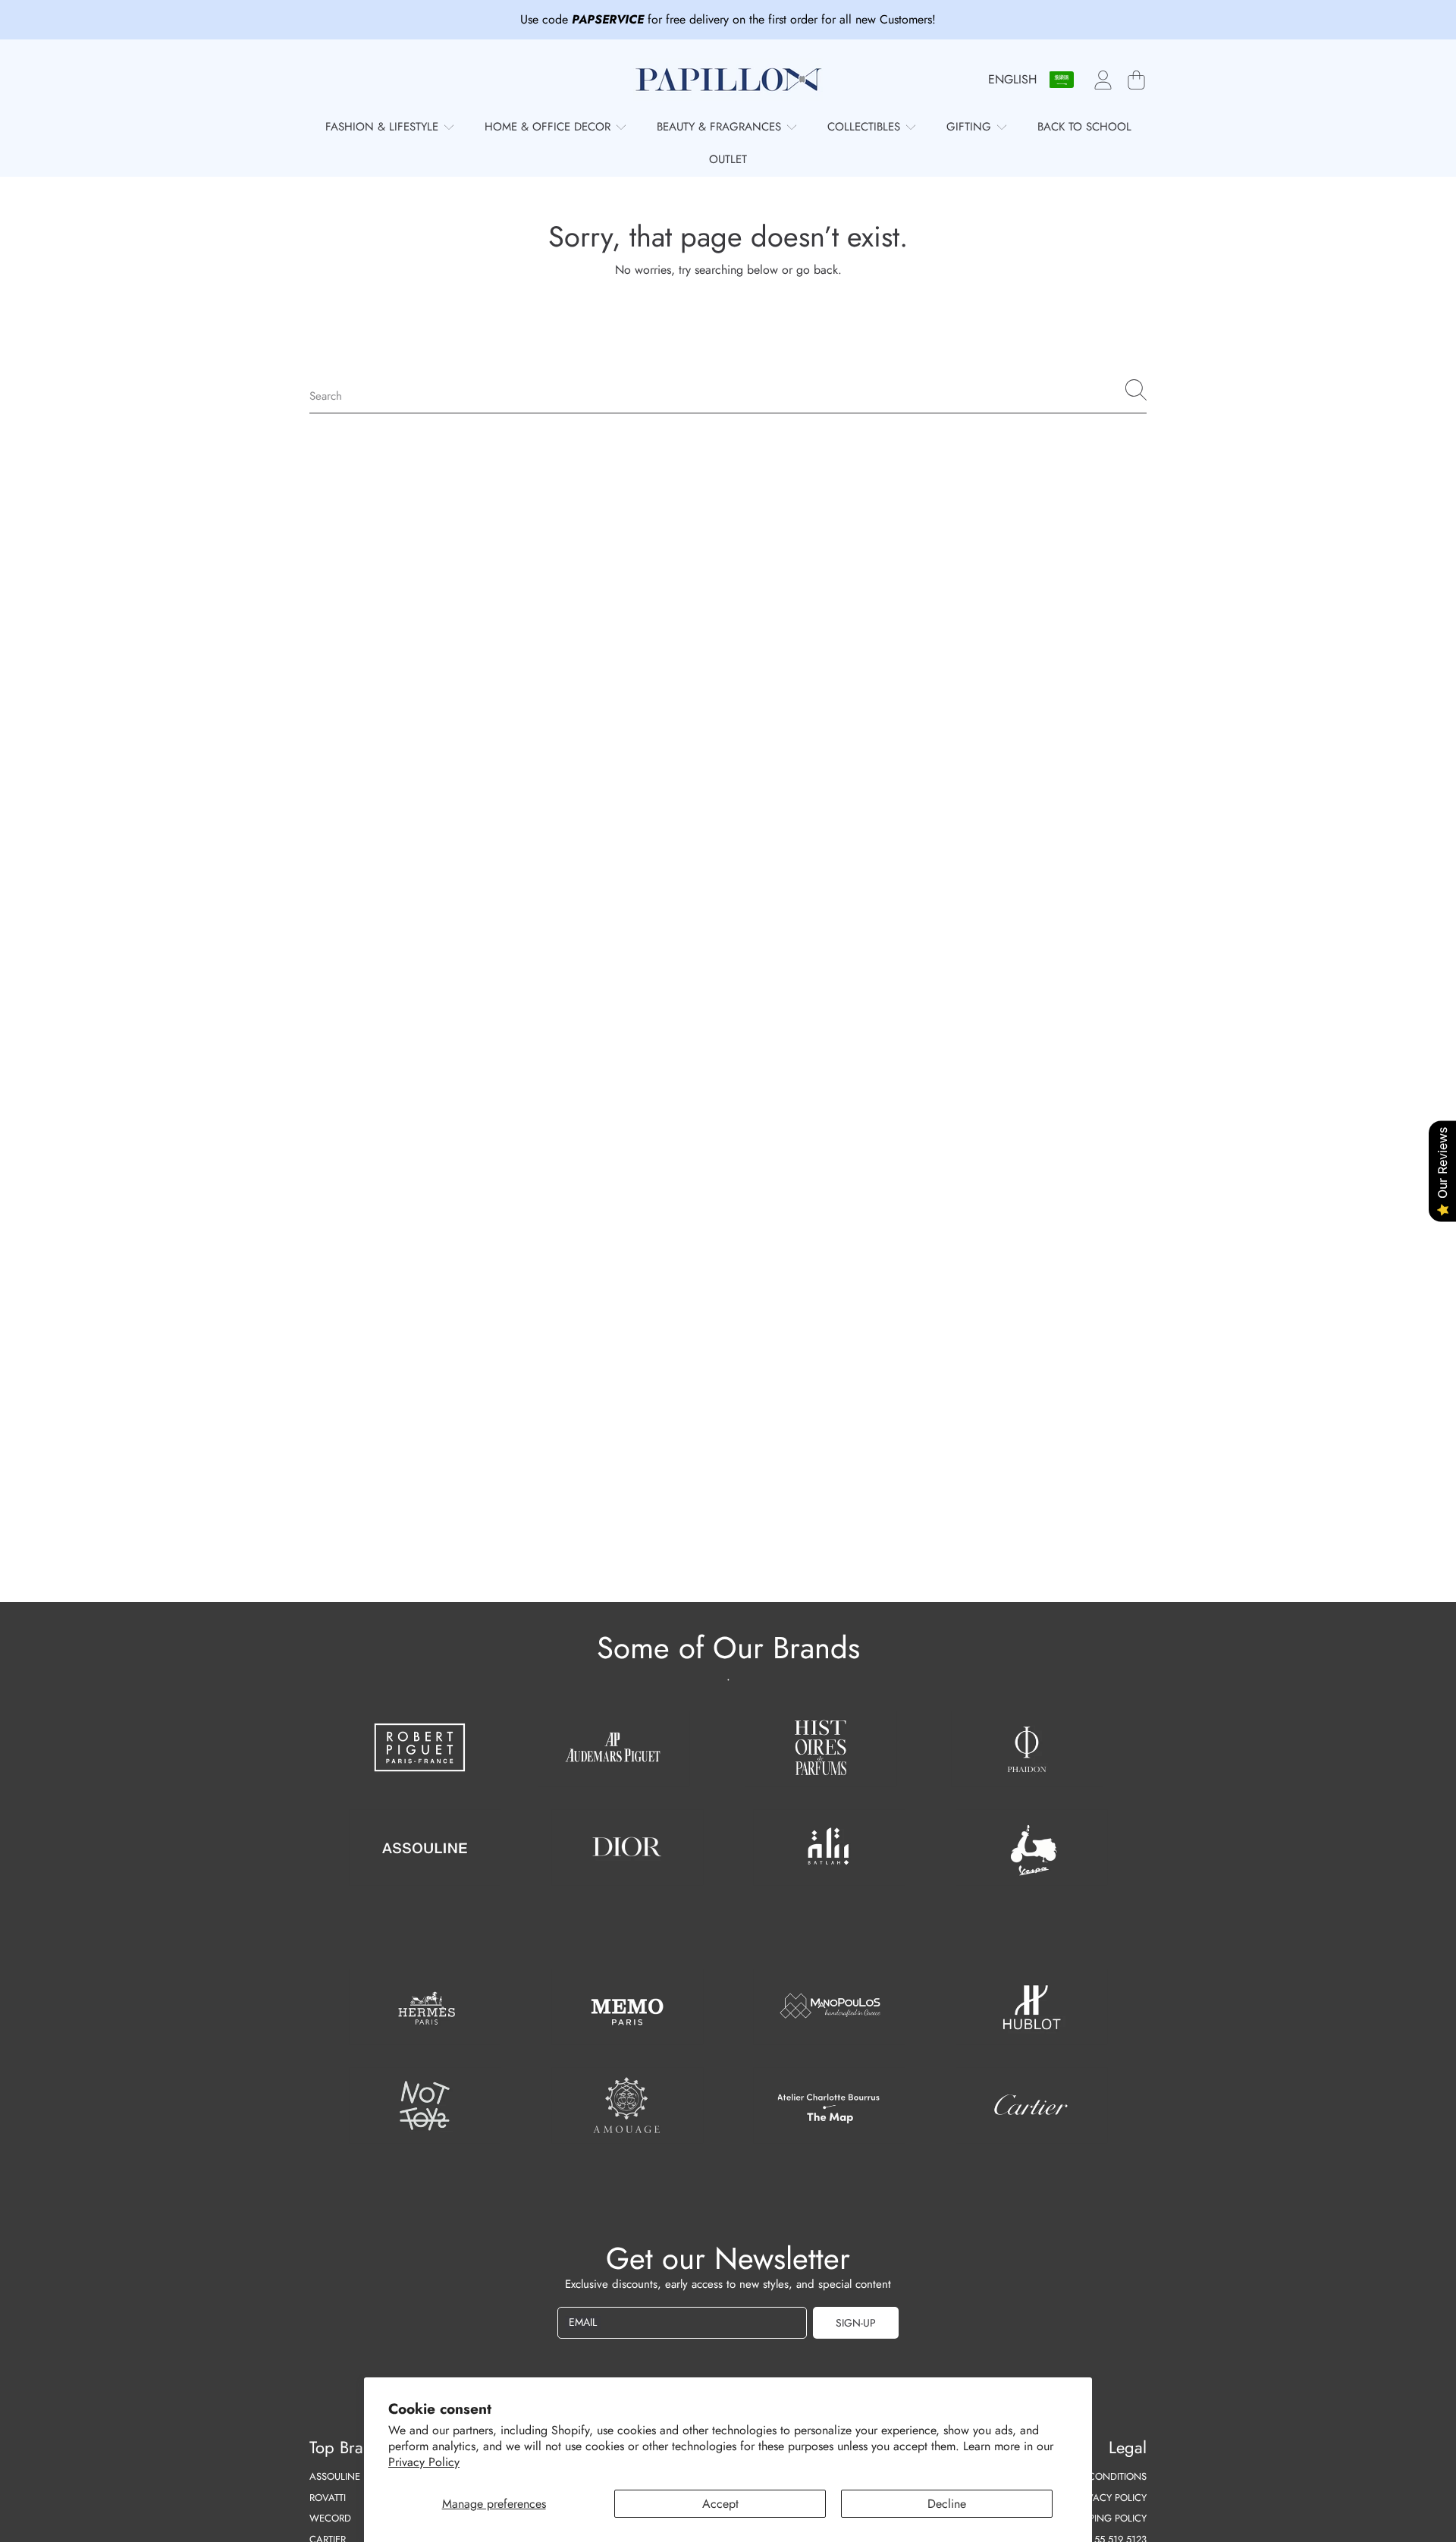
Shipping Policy (1108, 2518)
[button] (1136, 80)
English (1012, 79)
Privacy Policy (424, 2462)
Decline (947, 2504)
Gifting (971, 127)
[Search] (1136, 390)
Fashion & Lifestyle (384, 127)
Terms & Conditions (1097, 2476)
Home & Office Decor (549, 127)
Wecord (330, 2518)
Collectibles (866, 127)
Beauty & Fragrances (721, 127)
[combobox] (728, 390)
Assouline (335, 2476)
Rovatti (328, 2498)
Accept (720, 2504)
